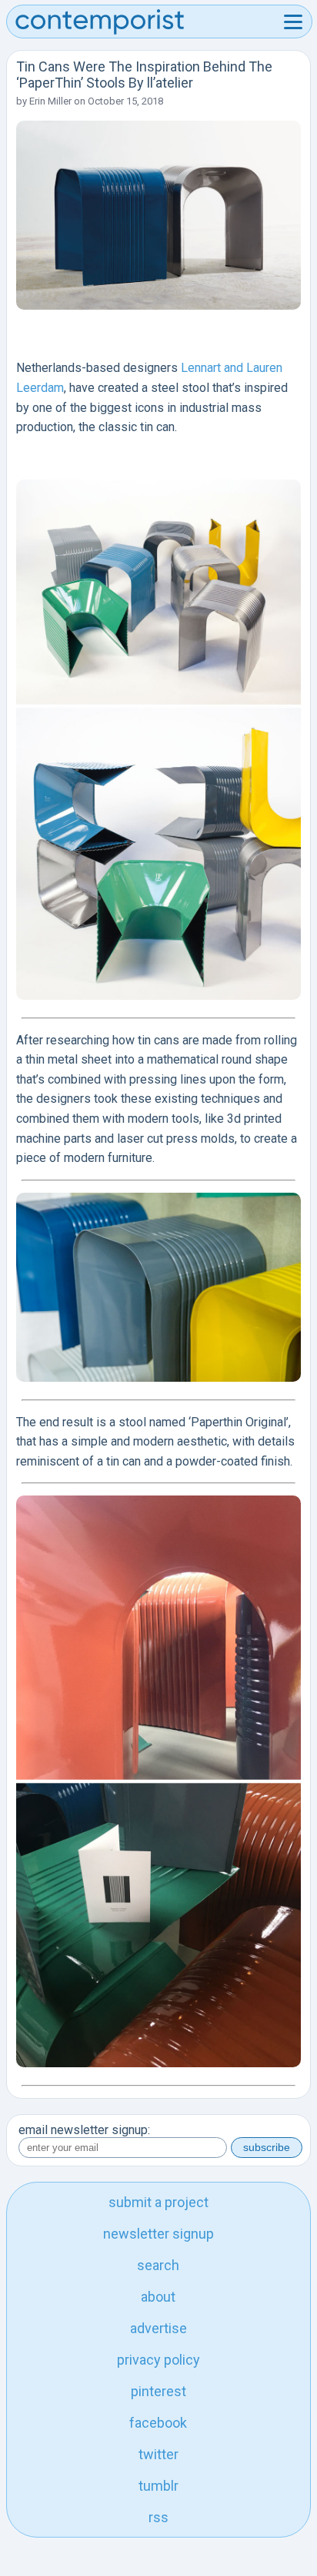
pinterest (158, 2391)
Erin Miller (50, 101)
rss (158, 2517)
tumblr (158, 2486)
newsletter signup (158, 2234)
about (158, 2297)
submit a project (158, 2202)
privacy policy (158, 2360)
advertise (158, 2328)
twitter (158, 2454)
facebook (158, 2423)
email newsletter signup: (84, 2130)
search (158, 2265)
